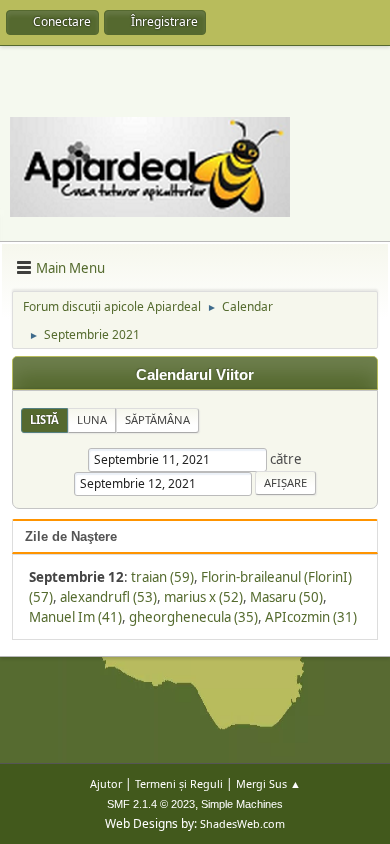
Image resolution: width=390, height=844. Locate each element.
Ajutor (106, 783)
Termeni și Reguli (179, 783)
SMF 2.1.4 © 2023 (151, 804)
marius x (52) (203, 597)
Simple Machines (242, 804)
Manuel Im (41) (75, 617)
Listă (44, 419)
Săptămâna (157, 419)
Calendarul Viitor (195, 375)
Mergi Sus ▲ (268, 783)
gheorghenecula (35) (193, 617)
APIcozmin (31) (311, 617)
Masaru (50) (286, 597)
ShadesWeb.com (242, 823)
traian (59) (162, 577)
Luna (92, 419)
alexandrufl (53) (108, 597)
